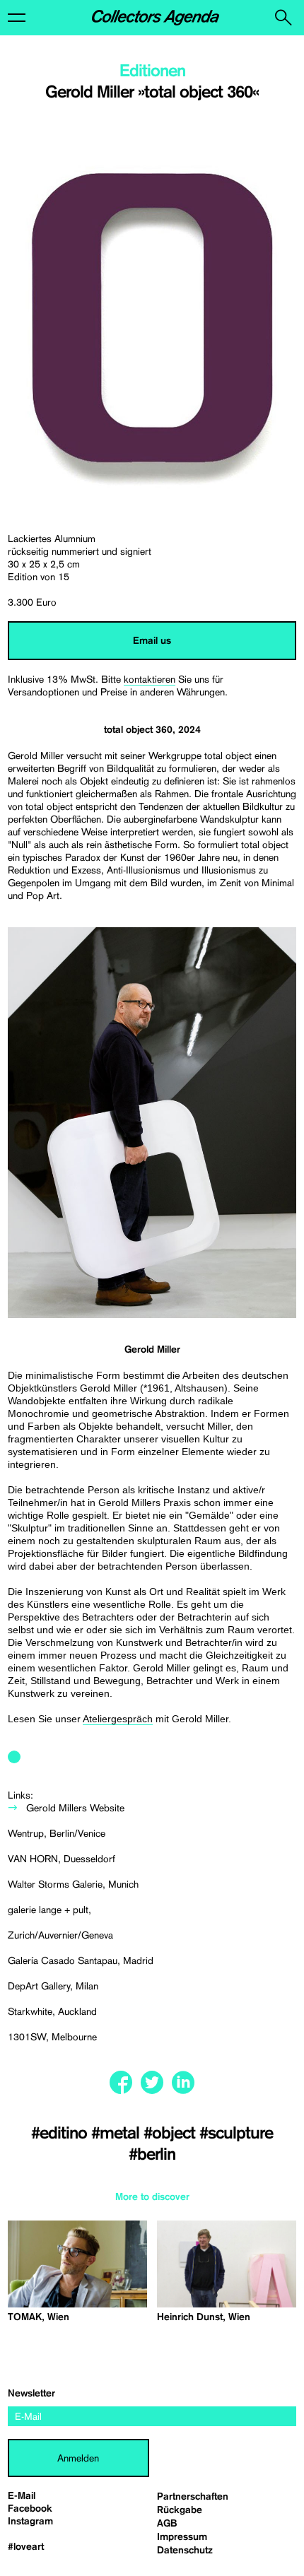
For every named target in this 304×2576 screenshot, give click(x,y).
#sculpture (236, 2134)
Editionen (152, 71)
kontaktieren (150, 679)
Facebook (30, 2509)
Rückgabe (180, 2510)
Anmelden (78, 2458)
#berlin (152, 2155)
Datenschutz (185, 2551)
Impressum (182, 2537)
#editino (61, 2134)
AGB (167, 2524)
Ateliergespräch (118, 1719)
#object (171, 2134)
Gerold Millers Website (75, 1808)
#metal (117, 2134)
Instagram (30, 2522)
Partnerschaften (193, 2497)
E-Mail (22, 2496)
